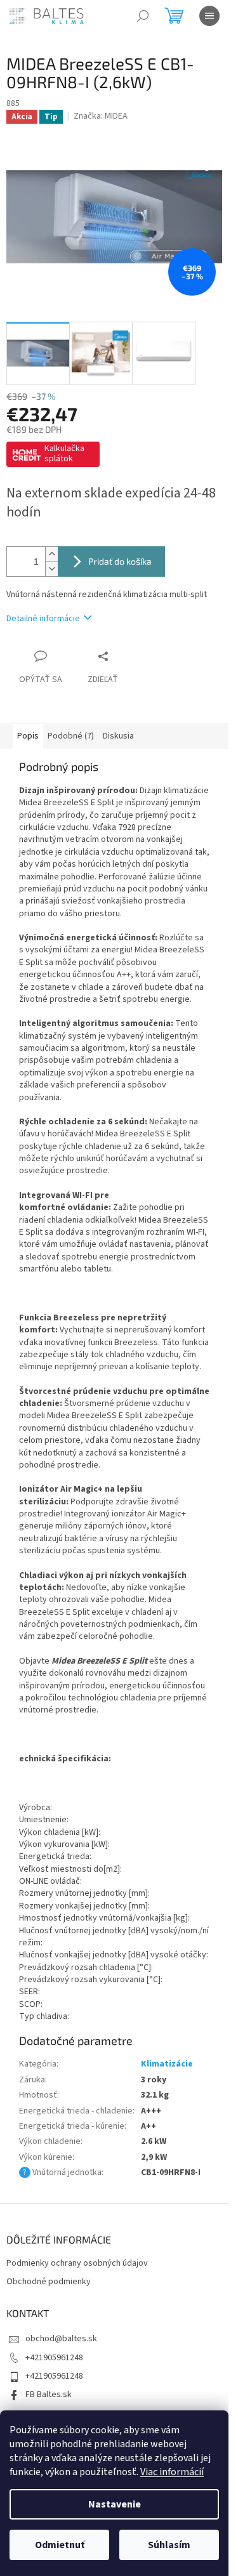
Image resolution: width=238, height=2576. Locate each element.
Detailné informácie (43, 619)
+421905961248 (54, 2358)
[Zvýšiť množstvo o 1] (51, 554)
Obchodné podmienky (49, 2282)
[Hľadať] (143, 16)
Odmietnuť (60, 2545)
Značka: (101, 116)
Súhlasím (169, 2545)
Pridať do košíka (120, 561)
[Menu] (209, 16)
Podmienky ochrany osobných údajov (77, 2264)
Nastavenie (115, 2504)
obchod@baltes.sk (61, 2339)
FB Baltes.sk (49, 2395)
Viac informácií (172, 2472)
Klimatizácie (167, 2064)
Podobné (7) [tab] (71, 736)
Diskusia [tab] (118, 736)
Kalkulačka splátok (64, 454)
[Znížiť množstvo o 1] (51, 569)
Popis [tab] (28, 736)
